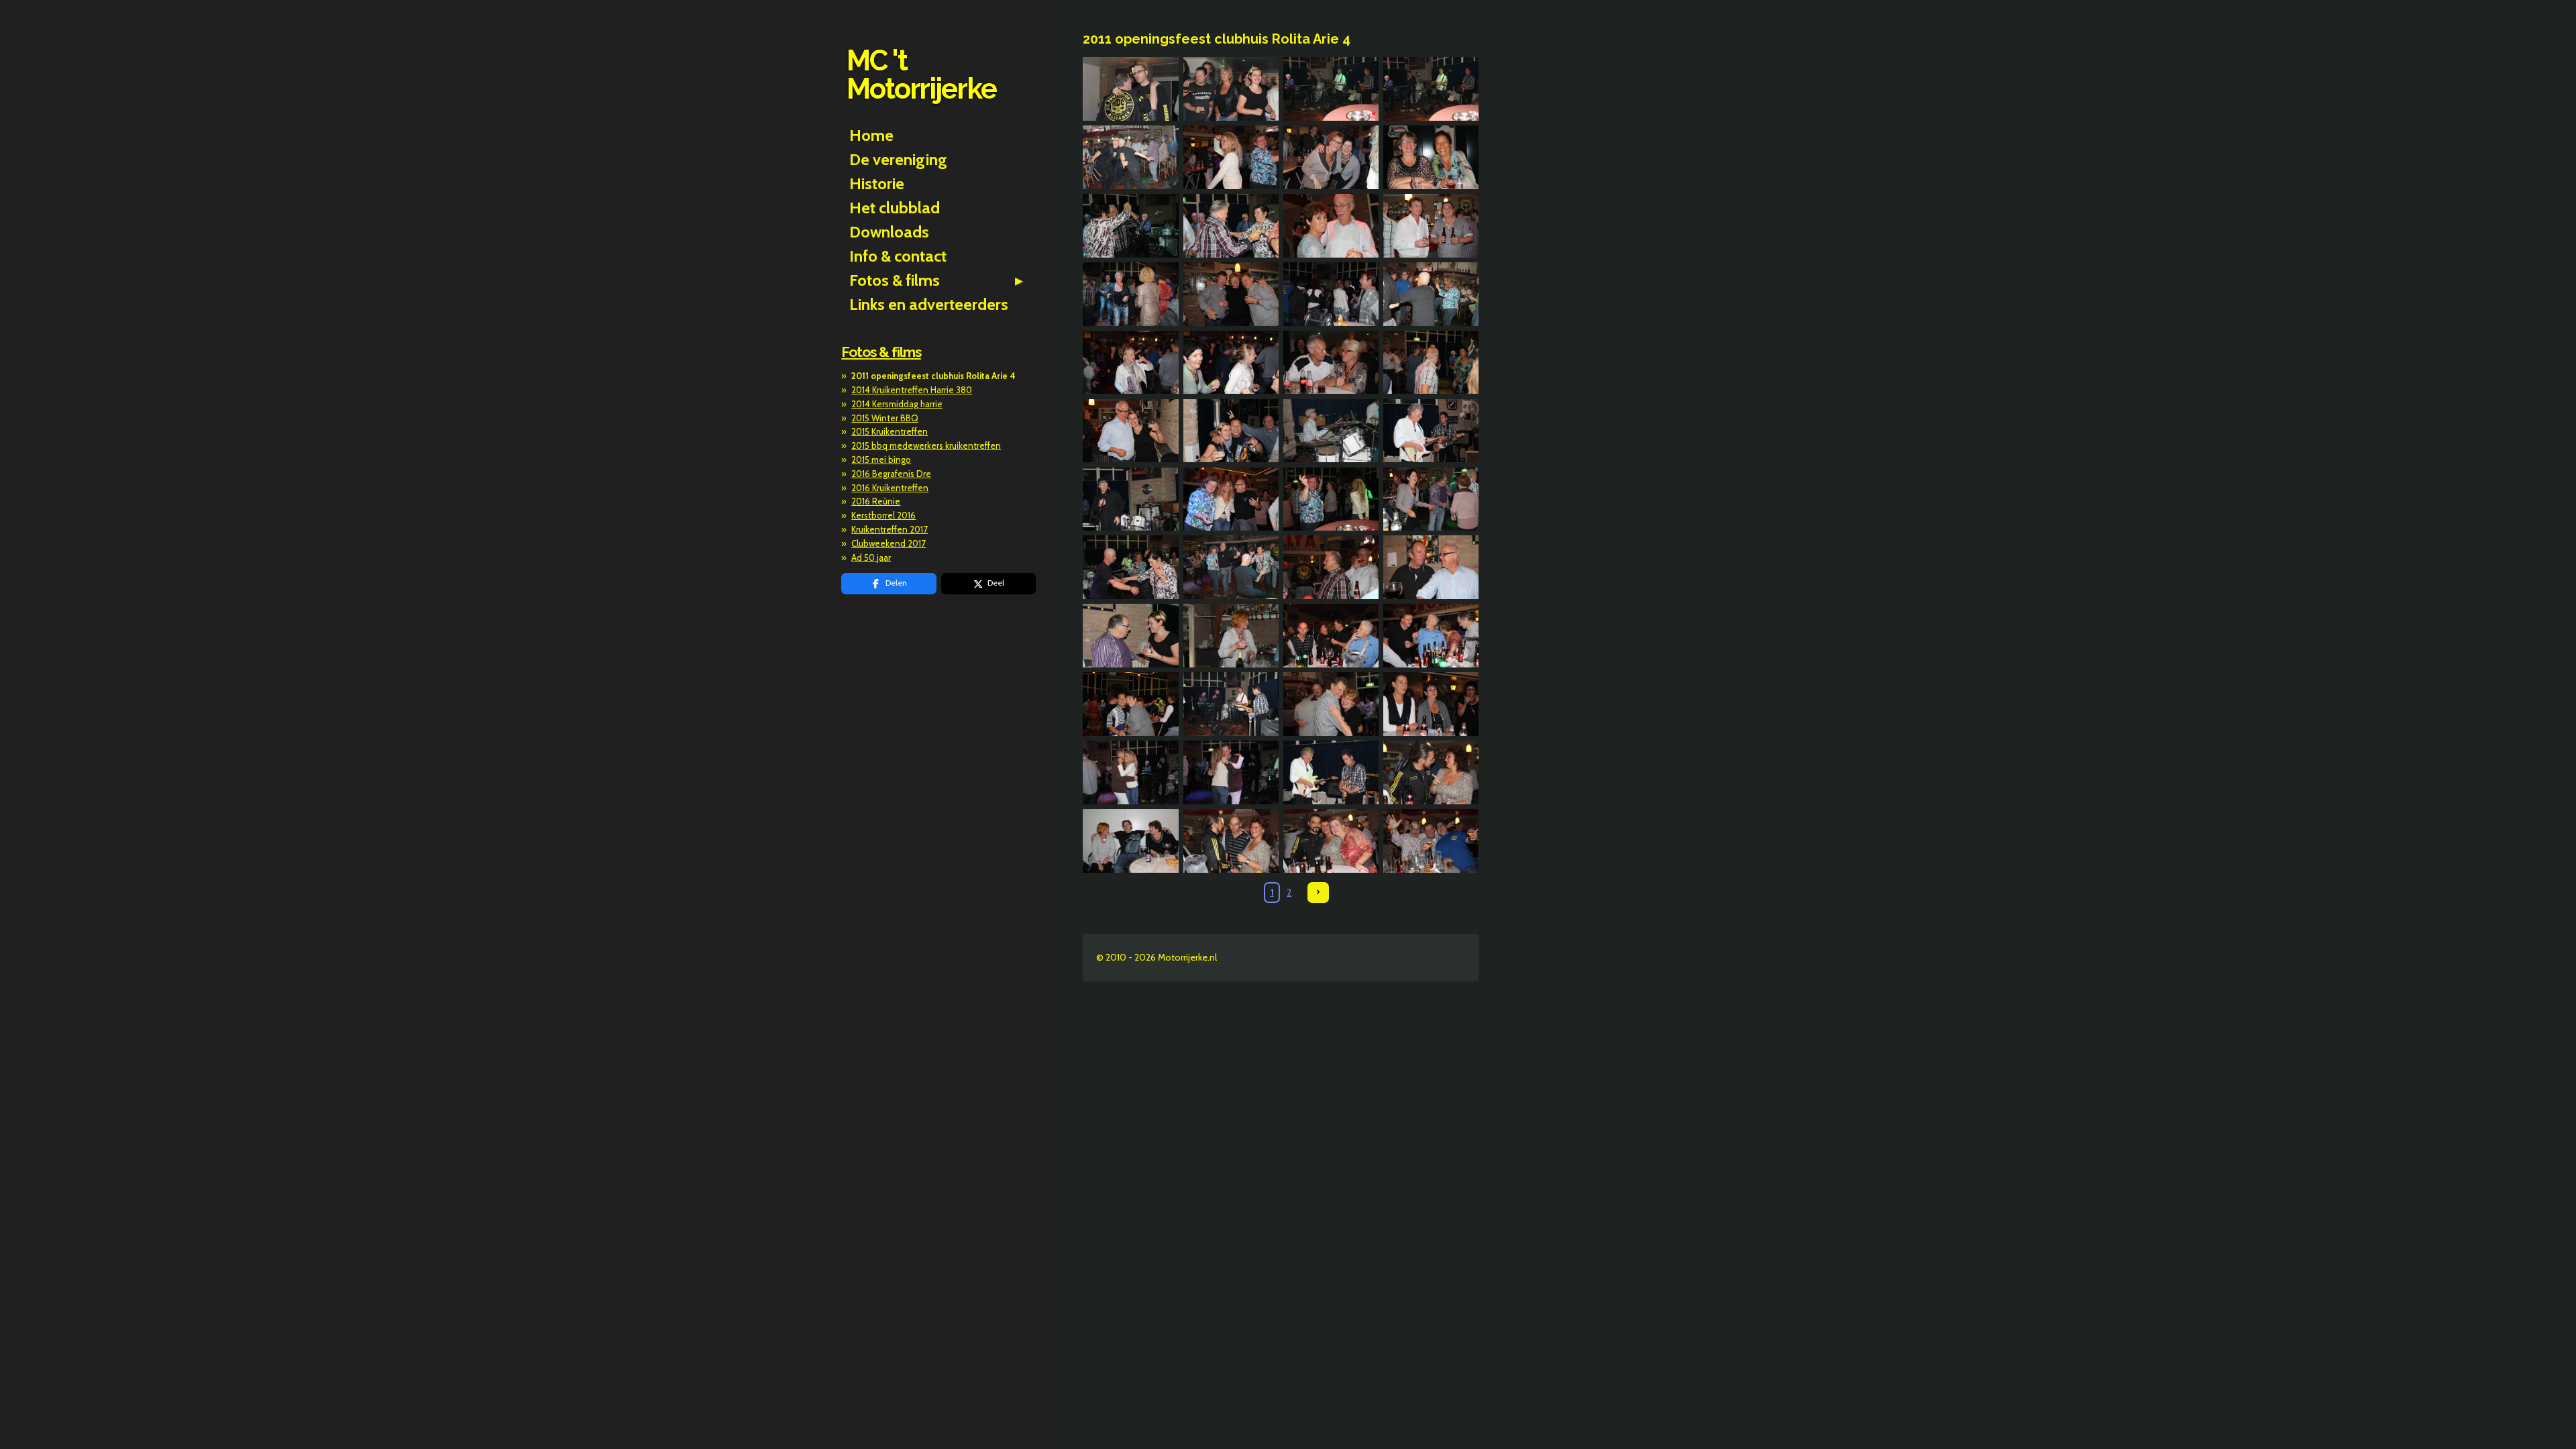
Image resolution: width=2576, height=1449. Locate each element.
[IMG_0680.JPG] (1231, 772)
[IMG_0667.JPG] (1131, 568)
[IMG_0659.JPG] (1131, 431)
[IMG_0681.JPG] (1331, 772)
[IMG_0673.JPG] (1331, 636)
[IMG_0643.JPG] (1131, 158)
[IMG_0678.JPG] (1431, 704)
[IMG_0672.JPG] (1231, 636)
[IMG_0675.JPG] (1131, 704)
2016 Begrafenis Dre (891, 474)
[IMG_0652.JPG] (1231, 294)
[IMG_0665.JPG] (1331, 499)
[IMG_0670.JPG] (1431, 568)
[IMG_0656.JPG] (1231, 362)
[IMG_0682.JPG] (1431, 772)
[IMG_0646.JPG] (1431, 158)
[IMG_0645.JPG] (1331, 158)
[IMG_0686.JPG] (1431, 841)
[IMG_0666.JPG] (1431, 499)
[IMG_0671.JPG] (1131, 636)
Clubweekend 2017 (889, 543)
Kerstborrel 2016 (883, 515)
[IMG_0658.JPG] (1431, 362)
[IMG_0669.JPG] (1331, 568)
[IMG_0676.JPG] (1231, 704)
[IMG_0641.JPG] (1331, 89)
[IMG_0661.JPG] (1331, 431)
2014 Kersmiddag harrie (897, 404)
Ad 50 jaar (871, 557)
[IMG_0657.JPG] (1331, 362)
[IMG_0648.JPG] (1231, 225)
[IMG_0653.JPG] (1331, 294)
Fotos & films (881, 352)
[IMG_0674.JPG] (1431, 636)
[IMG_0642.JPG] (1431, 89)
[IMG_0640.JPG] (1231, 89)
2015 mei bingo (881, 460)
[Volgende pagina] (1318, 893)
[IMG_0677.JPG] (1331, 704)
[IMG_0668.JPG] (1231, 568)
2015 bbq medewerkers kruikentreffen (926, 445)
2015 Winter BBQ (885, 418)
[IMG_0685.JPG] (1331, 841)
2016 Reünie (876, 501)
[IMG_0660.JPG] (1231, 431)
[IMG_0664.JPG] (1231, 499)
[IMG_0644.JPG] (1231, 158)
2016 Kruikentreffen (890, 488)
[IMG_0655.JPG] (1131, 362)
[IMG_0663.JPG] (1131, 499)
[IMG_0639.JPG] (1131, 89)
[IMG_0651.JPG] (1131, 294)
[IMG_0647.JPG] (1131, 225)
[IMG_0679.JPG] (1131, 772)
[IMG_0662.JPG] (1431, 431)
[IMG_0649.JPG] (1331, 225)
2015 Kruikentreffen (890, 431)
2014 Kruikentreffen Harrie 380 (912, 390)
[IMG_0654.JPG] (1431, 294)
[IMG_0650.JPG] (1431, 225)
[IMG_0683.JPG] (1131, 841)
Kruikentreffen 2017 (890, 529)
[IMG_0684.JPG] (1231, 841)
